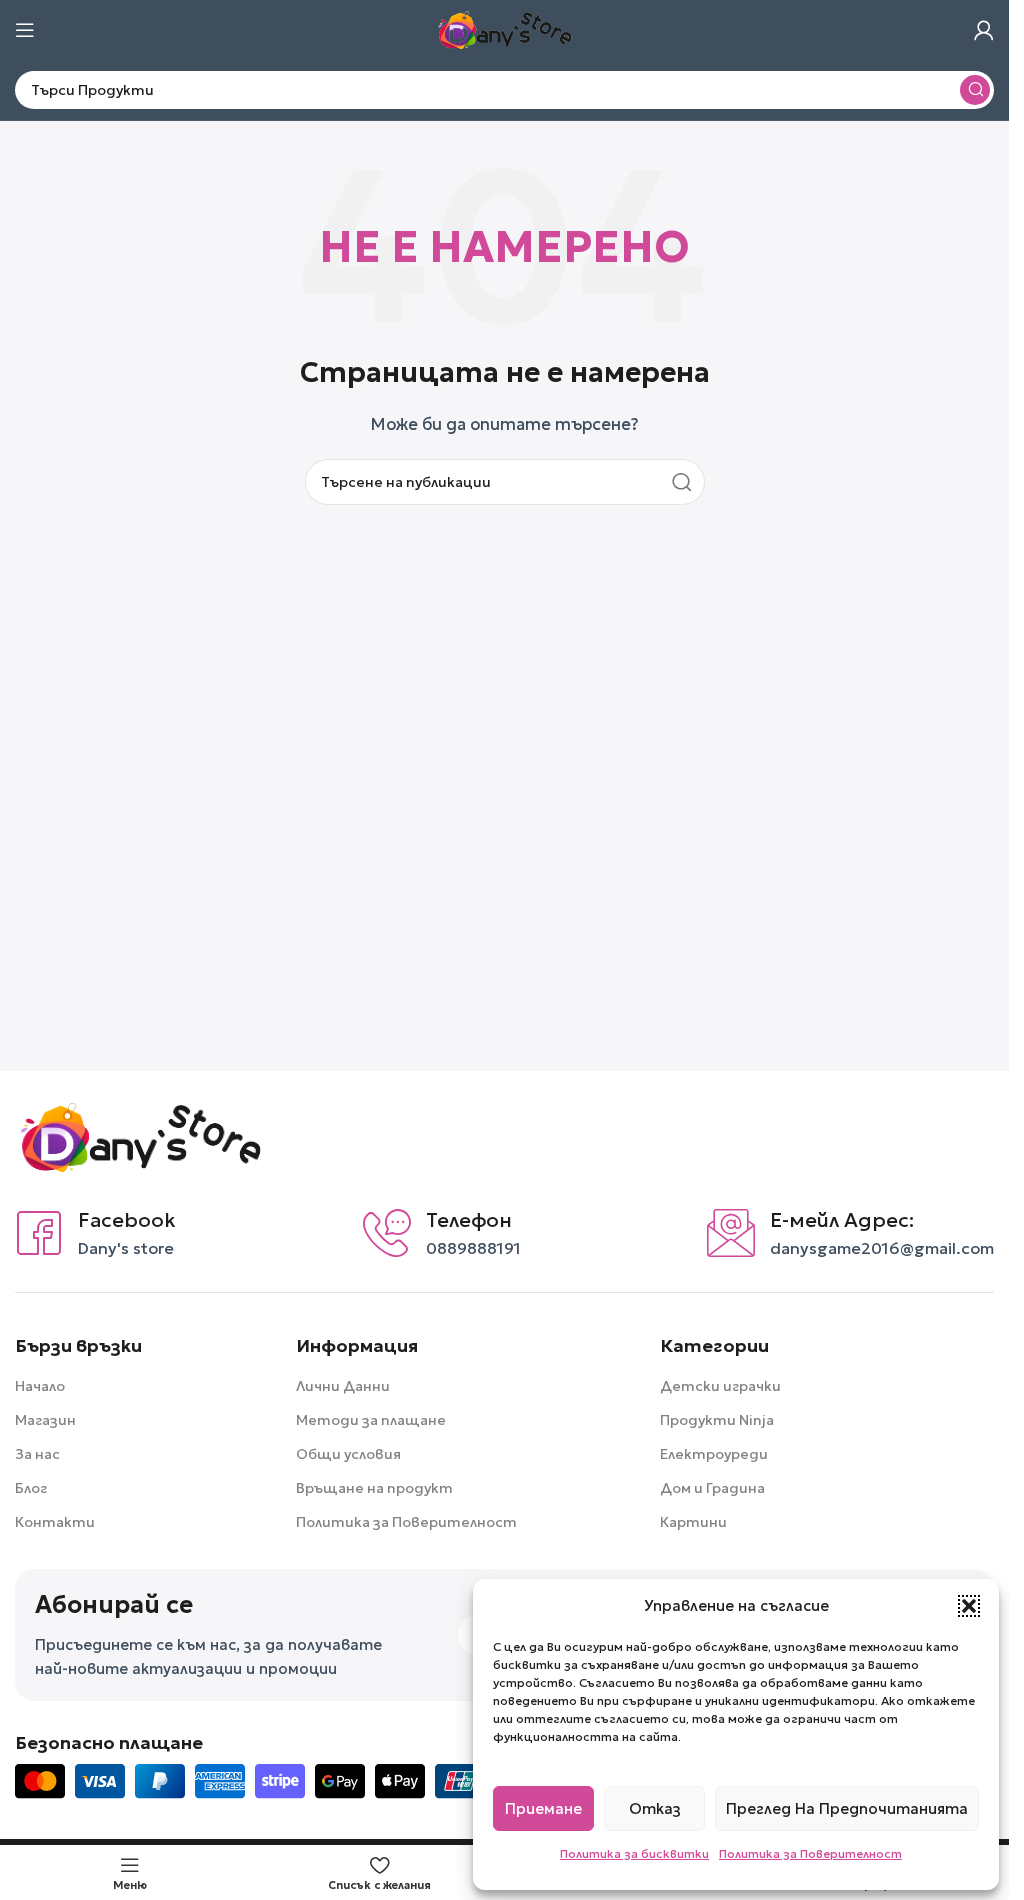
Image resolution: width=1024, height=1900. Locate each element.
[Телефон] (387, 1233)
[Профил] (984, 30)
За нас (37, 1454)
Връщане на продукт (374, 1488)
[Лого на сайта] (505, 28)
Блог (31, 1488)
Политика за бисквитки (634, 1853)
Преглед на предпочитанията (847, 1808)
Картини (693, 1522)
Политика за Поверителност (810, 1853)
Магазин (45, 1420)
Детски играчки (720, 1386)
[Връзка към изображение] (140, 1135)
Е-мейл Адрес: (842, 1220)
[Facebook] (39, 1233)
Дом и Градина (712, 1488)
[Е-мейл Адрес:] (731, 1233)
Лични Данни (343, 1386)
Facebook (127, 1220)
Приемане (543, 1808)
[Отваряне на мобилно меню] (25, 30)
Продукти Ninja (717, 1420)
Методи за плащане (371, 1420)
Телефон (469, 1220)
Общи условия (348, 1454)
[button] (969, 1606)
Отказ (655, 1808)
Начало (40, 1386)
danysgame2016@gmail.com (882, 1248)
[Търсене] (975, 90)
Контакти (55, 1522)
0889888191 (473, 1248)
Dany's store (126, 1248)
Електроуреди (714, 1454)
